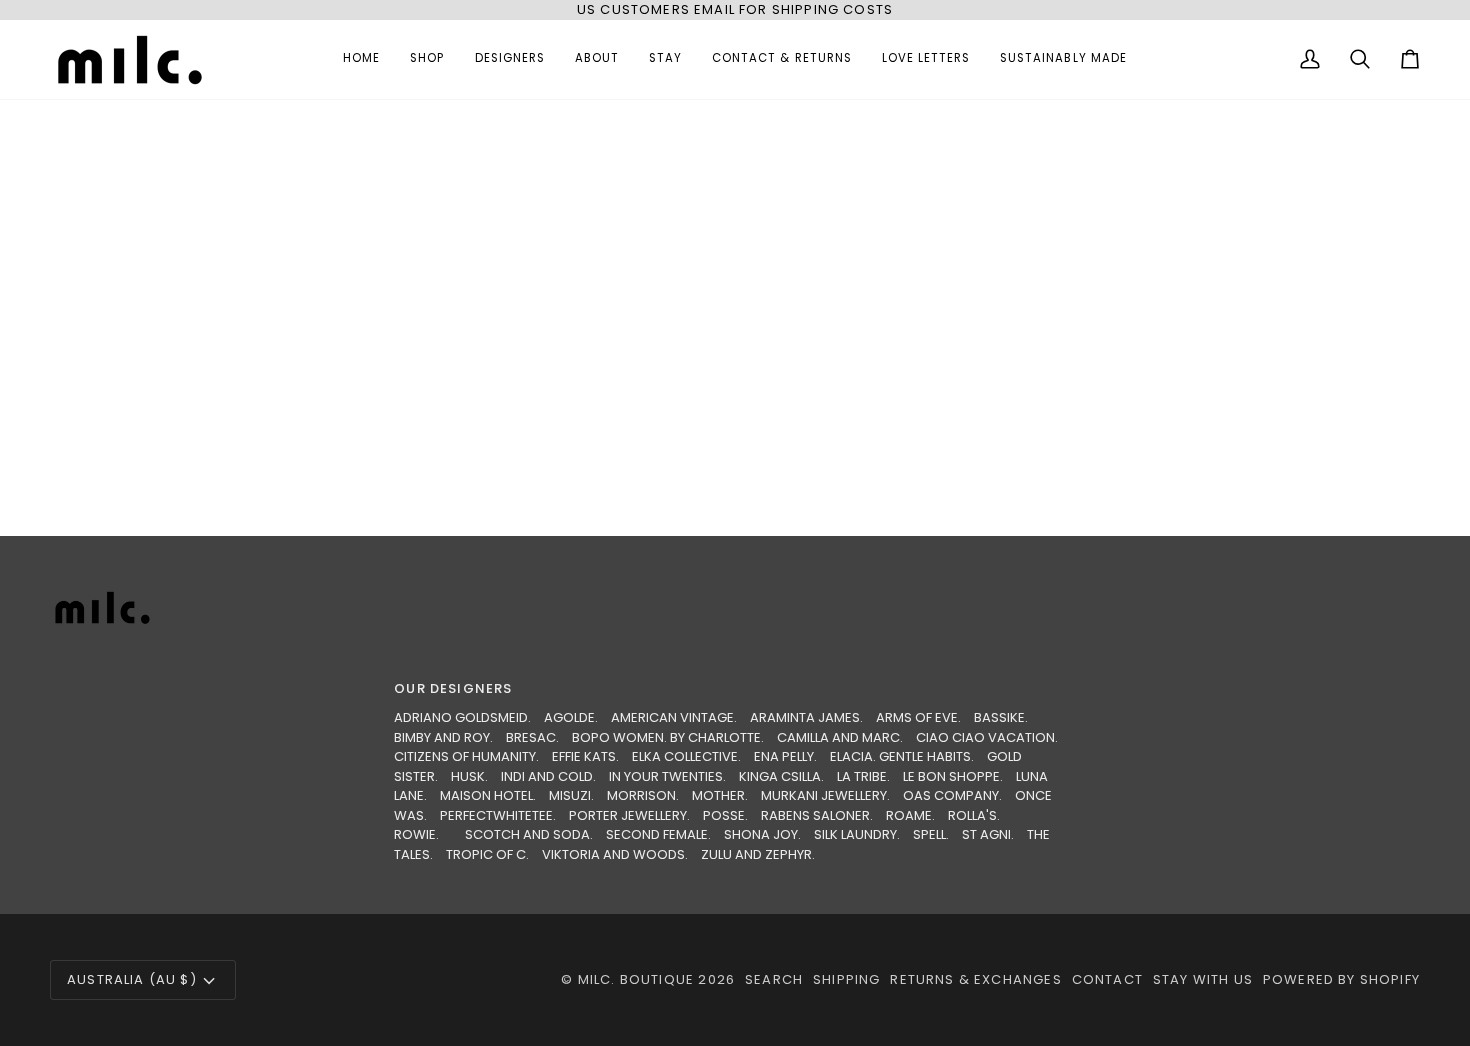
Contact (1107, 979)
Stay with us (1203, 979)
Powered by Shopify (1341, 979)
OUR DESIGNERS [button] (453, 688)
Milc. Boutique (636, 979)
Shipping (846, 979)
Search (774, 979)
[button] (427, 59)
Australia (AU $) (132, 979)
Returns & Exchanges (975, 979)
